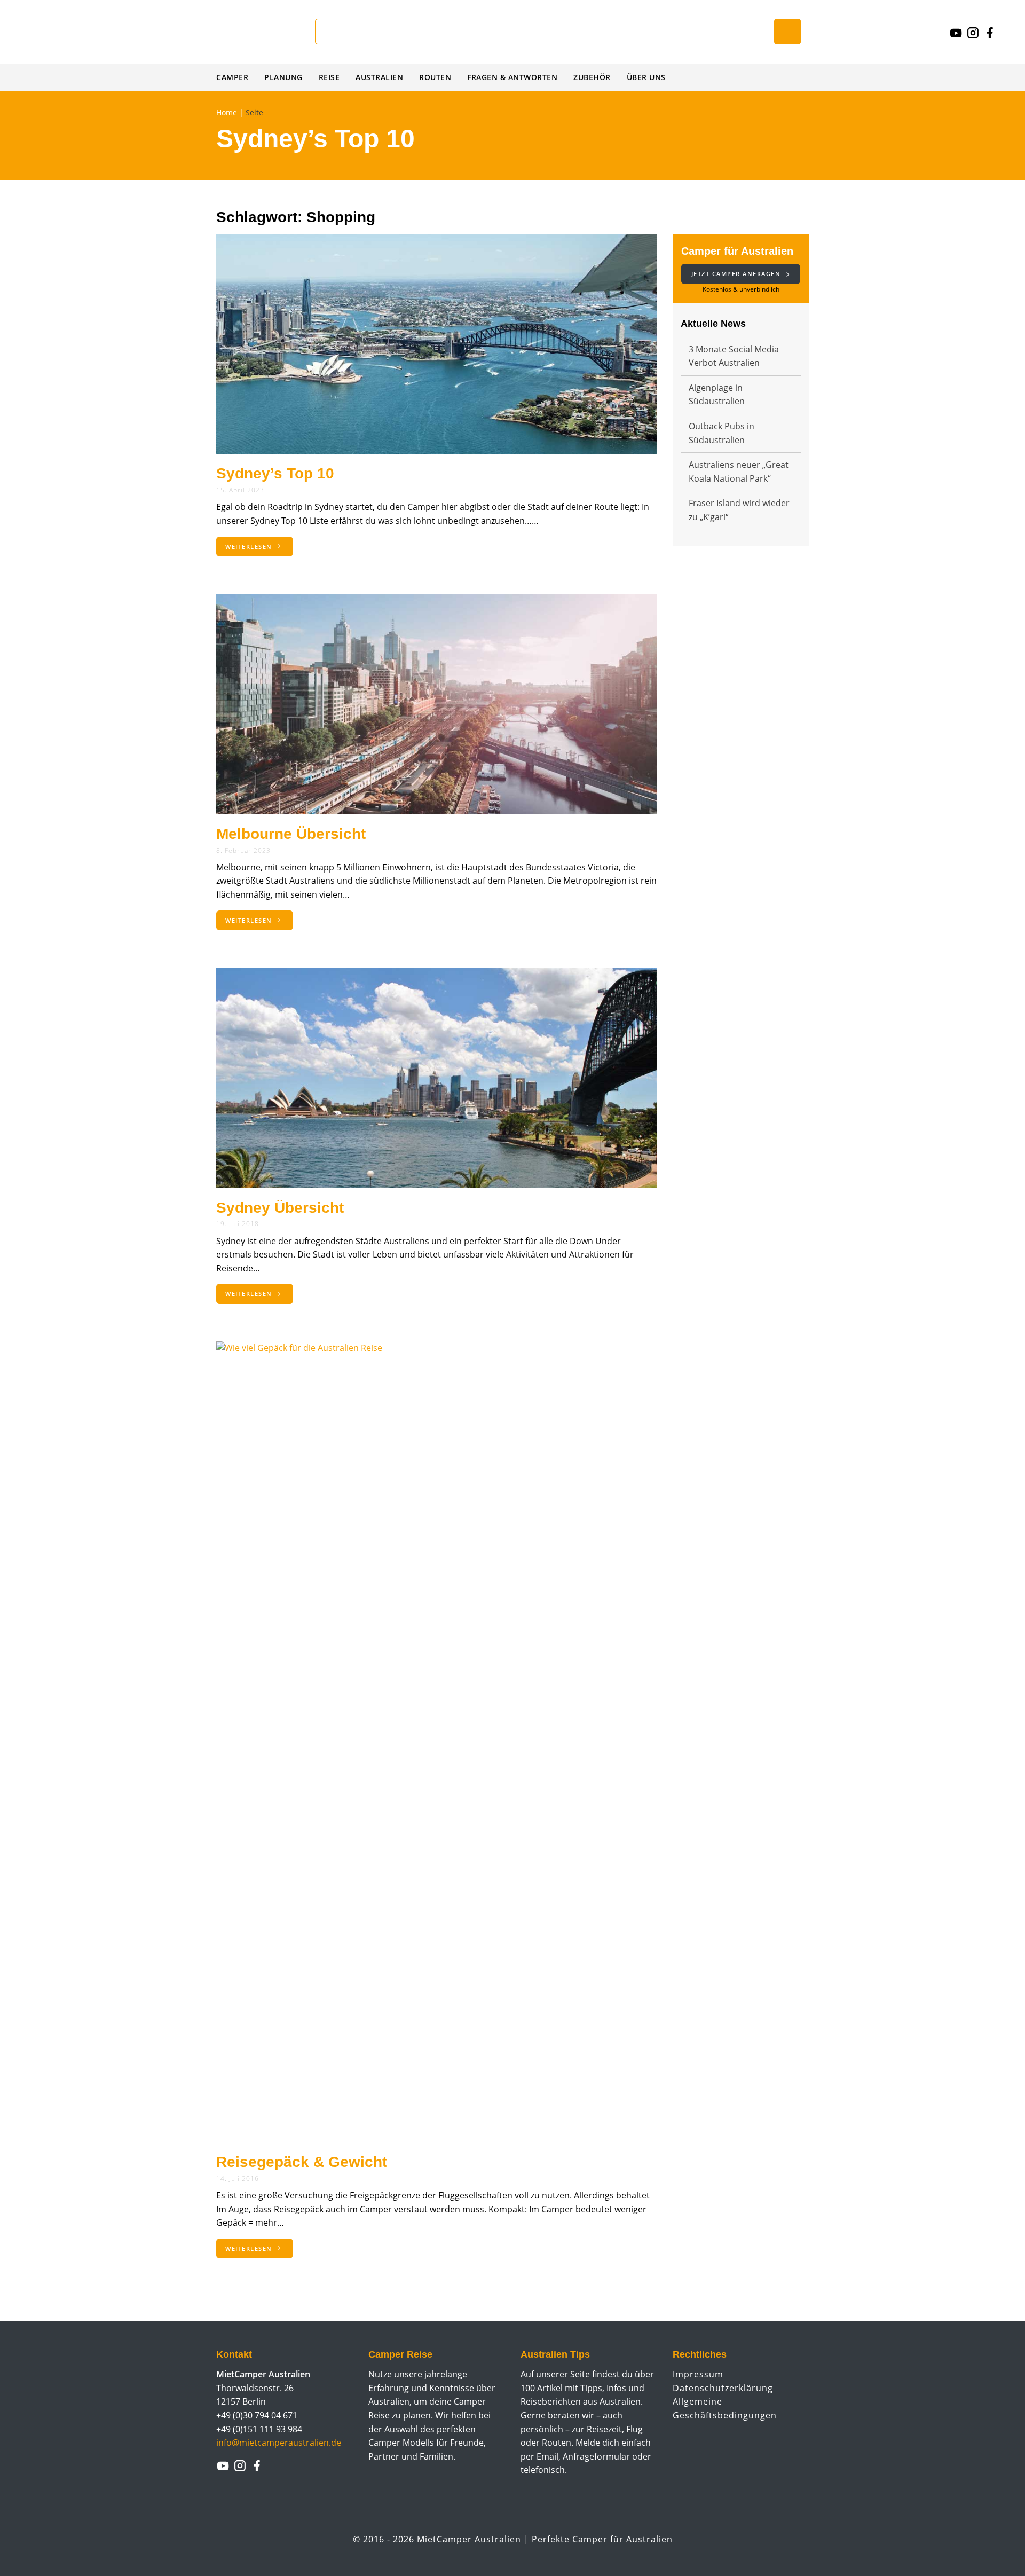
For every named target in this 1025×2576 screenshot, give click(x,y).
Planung (283, 77)
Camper (232, 77)
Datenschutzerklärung (723, 2388)
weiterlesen (250, 547)
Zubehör (592, 77)
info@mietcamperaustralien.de (279, 2443)
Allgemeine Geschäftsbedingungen (725, 2408)
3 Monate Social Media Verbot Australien (734, 356)
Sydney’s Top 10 (275, 473)
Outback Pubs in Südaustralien (722, 433)
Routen (435, 77)
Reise (329, 77)
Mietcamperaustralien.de (91, 32)
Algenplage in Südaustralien (717, 395)
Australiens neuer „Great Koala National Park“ (739, 472)
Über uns (646, 77)
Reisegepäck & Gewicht (302, 2162)
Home (227, 112)
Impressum (698, 2374)
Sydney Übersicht (280, 1208)
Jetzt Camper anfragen (737, 274)
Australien (379, 77)
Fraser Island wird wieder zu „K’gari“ (739, 510)
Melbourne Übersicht (291, 834)
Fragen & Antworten (512, 77)
